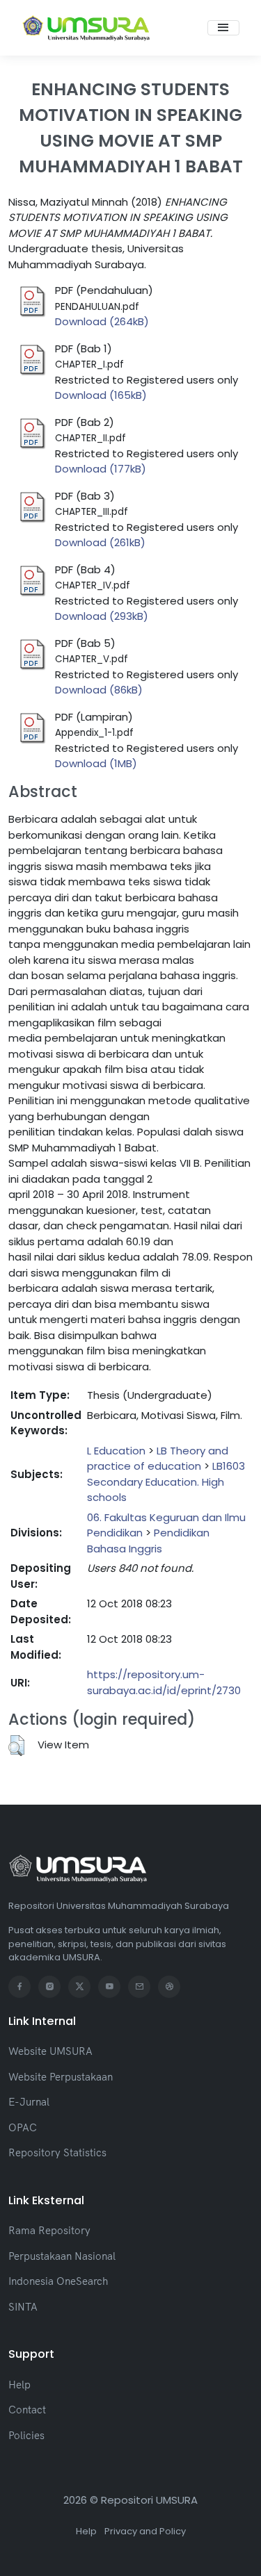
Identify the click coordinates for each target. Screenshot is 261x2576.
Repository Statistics (57, 2152)
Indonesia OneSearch (58, 2281)
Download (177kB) (101, 469)
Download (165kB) (101, 395)
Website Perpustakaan (61, 2077)
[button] (16, 1746)
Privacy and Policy (145, 2531)
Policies (26, 2435)
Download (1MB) (96, 763)
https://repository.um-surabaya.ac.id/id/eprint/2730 (164, 1682)
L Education (116, 1451)
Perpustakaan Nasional (62, 2256)
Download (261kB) (100, 542)
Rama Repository (49, 2230)
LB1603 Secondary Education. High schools (166, 1482)
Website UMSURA (50, 2051)
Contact (27, 2410)
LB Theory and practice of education (158, 1459)
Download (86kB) (99, 690)
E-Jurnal (29, 2102)
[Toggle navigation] (223, 28)
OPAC (23, 2127)
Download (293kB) (102, 616)
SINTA (23, 2307)
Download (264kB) (102, 321)
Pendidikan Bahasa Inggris (148, 1541)
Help (19, 2385)
